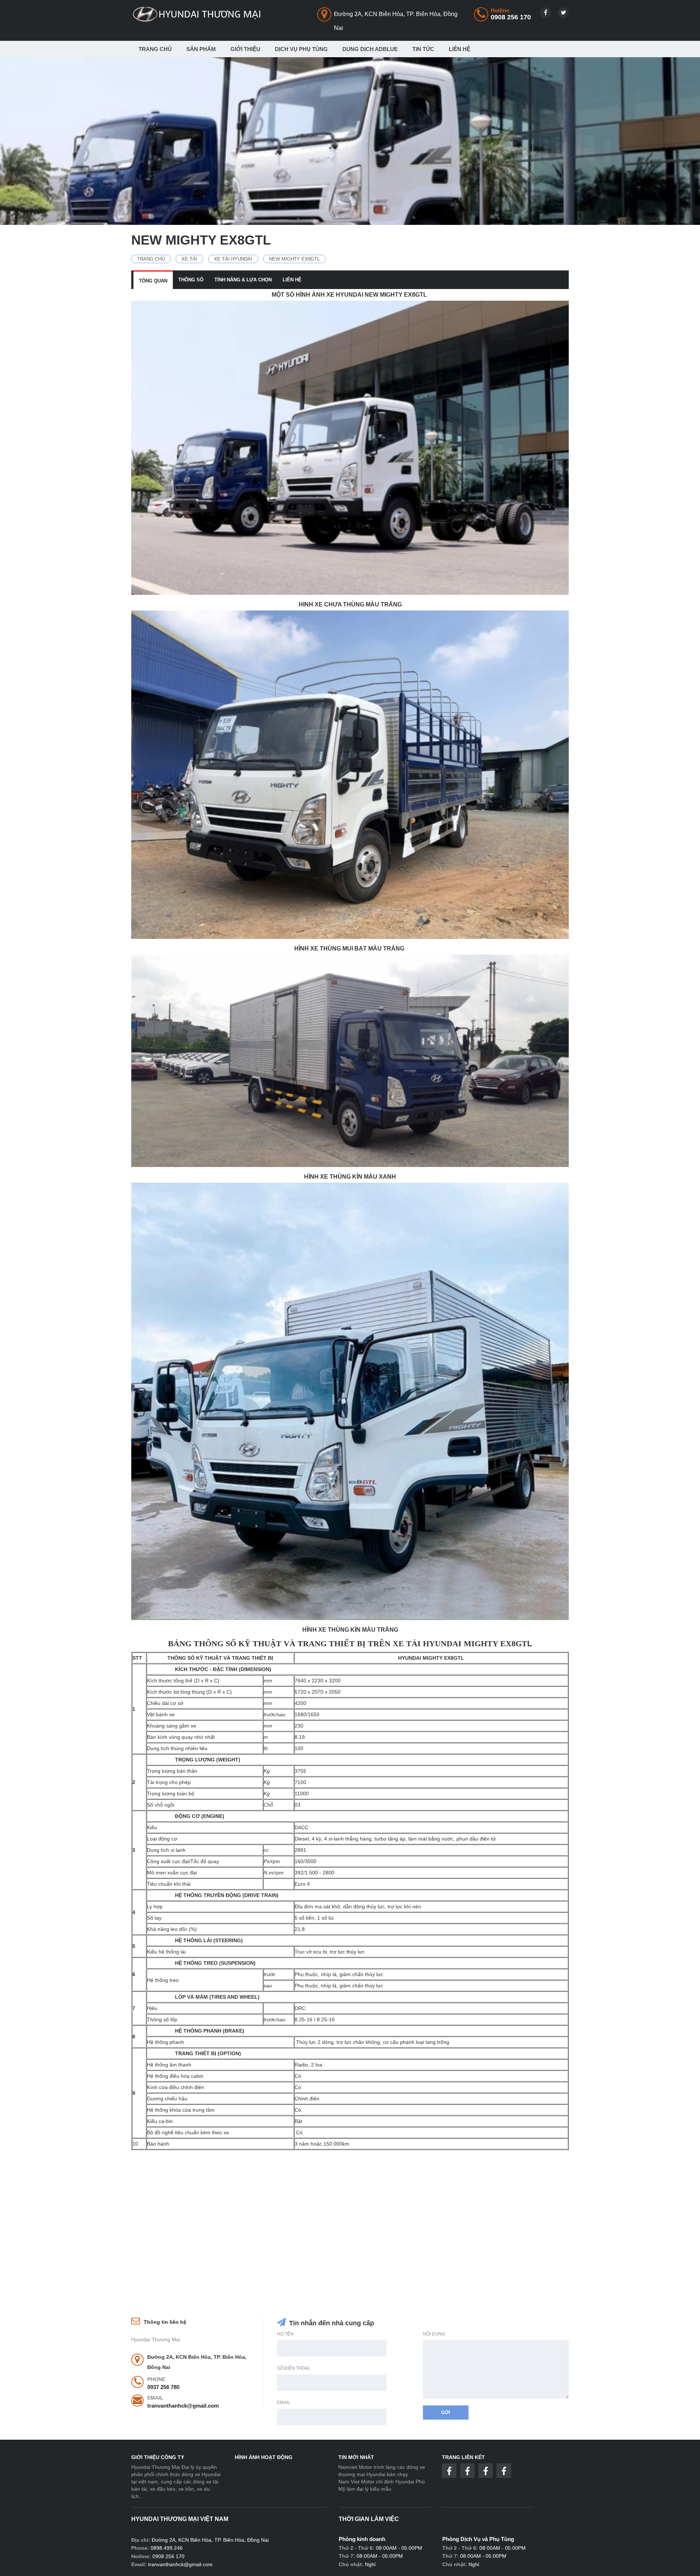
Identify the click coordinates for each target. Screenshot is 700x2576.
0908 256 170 (511, 17)
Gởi (446, 2413)
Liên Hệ (460, 49)
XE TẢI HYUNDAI (233, 259)
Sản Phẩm (201, 49)
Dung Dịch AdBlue (370, 49)
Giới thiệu (245, 49)
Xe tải (189, 259)
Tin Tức (423, 49)
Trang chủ (155, 49)
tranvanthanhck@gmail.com (183, 2406)
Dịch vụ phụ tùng (301, 49)
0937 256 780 (163, 2387)
